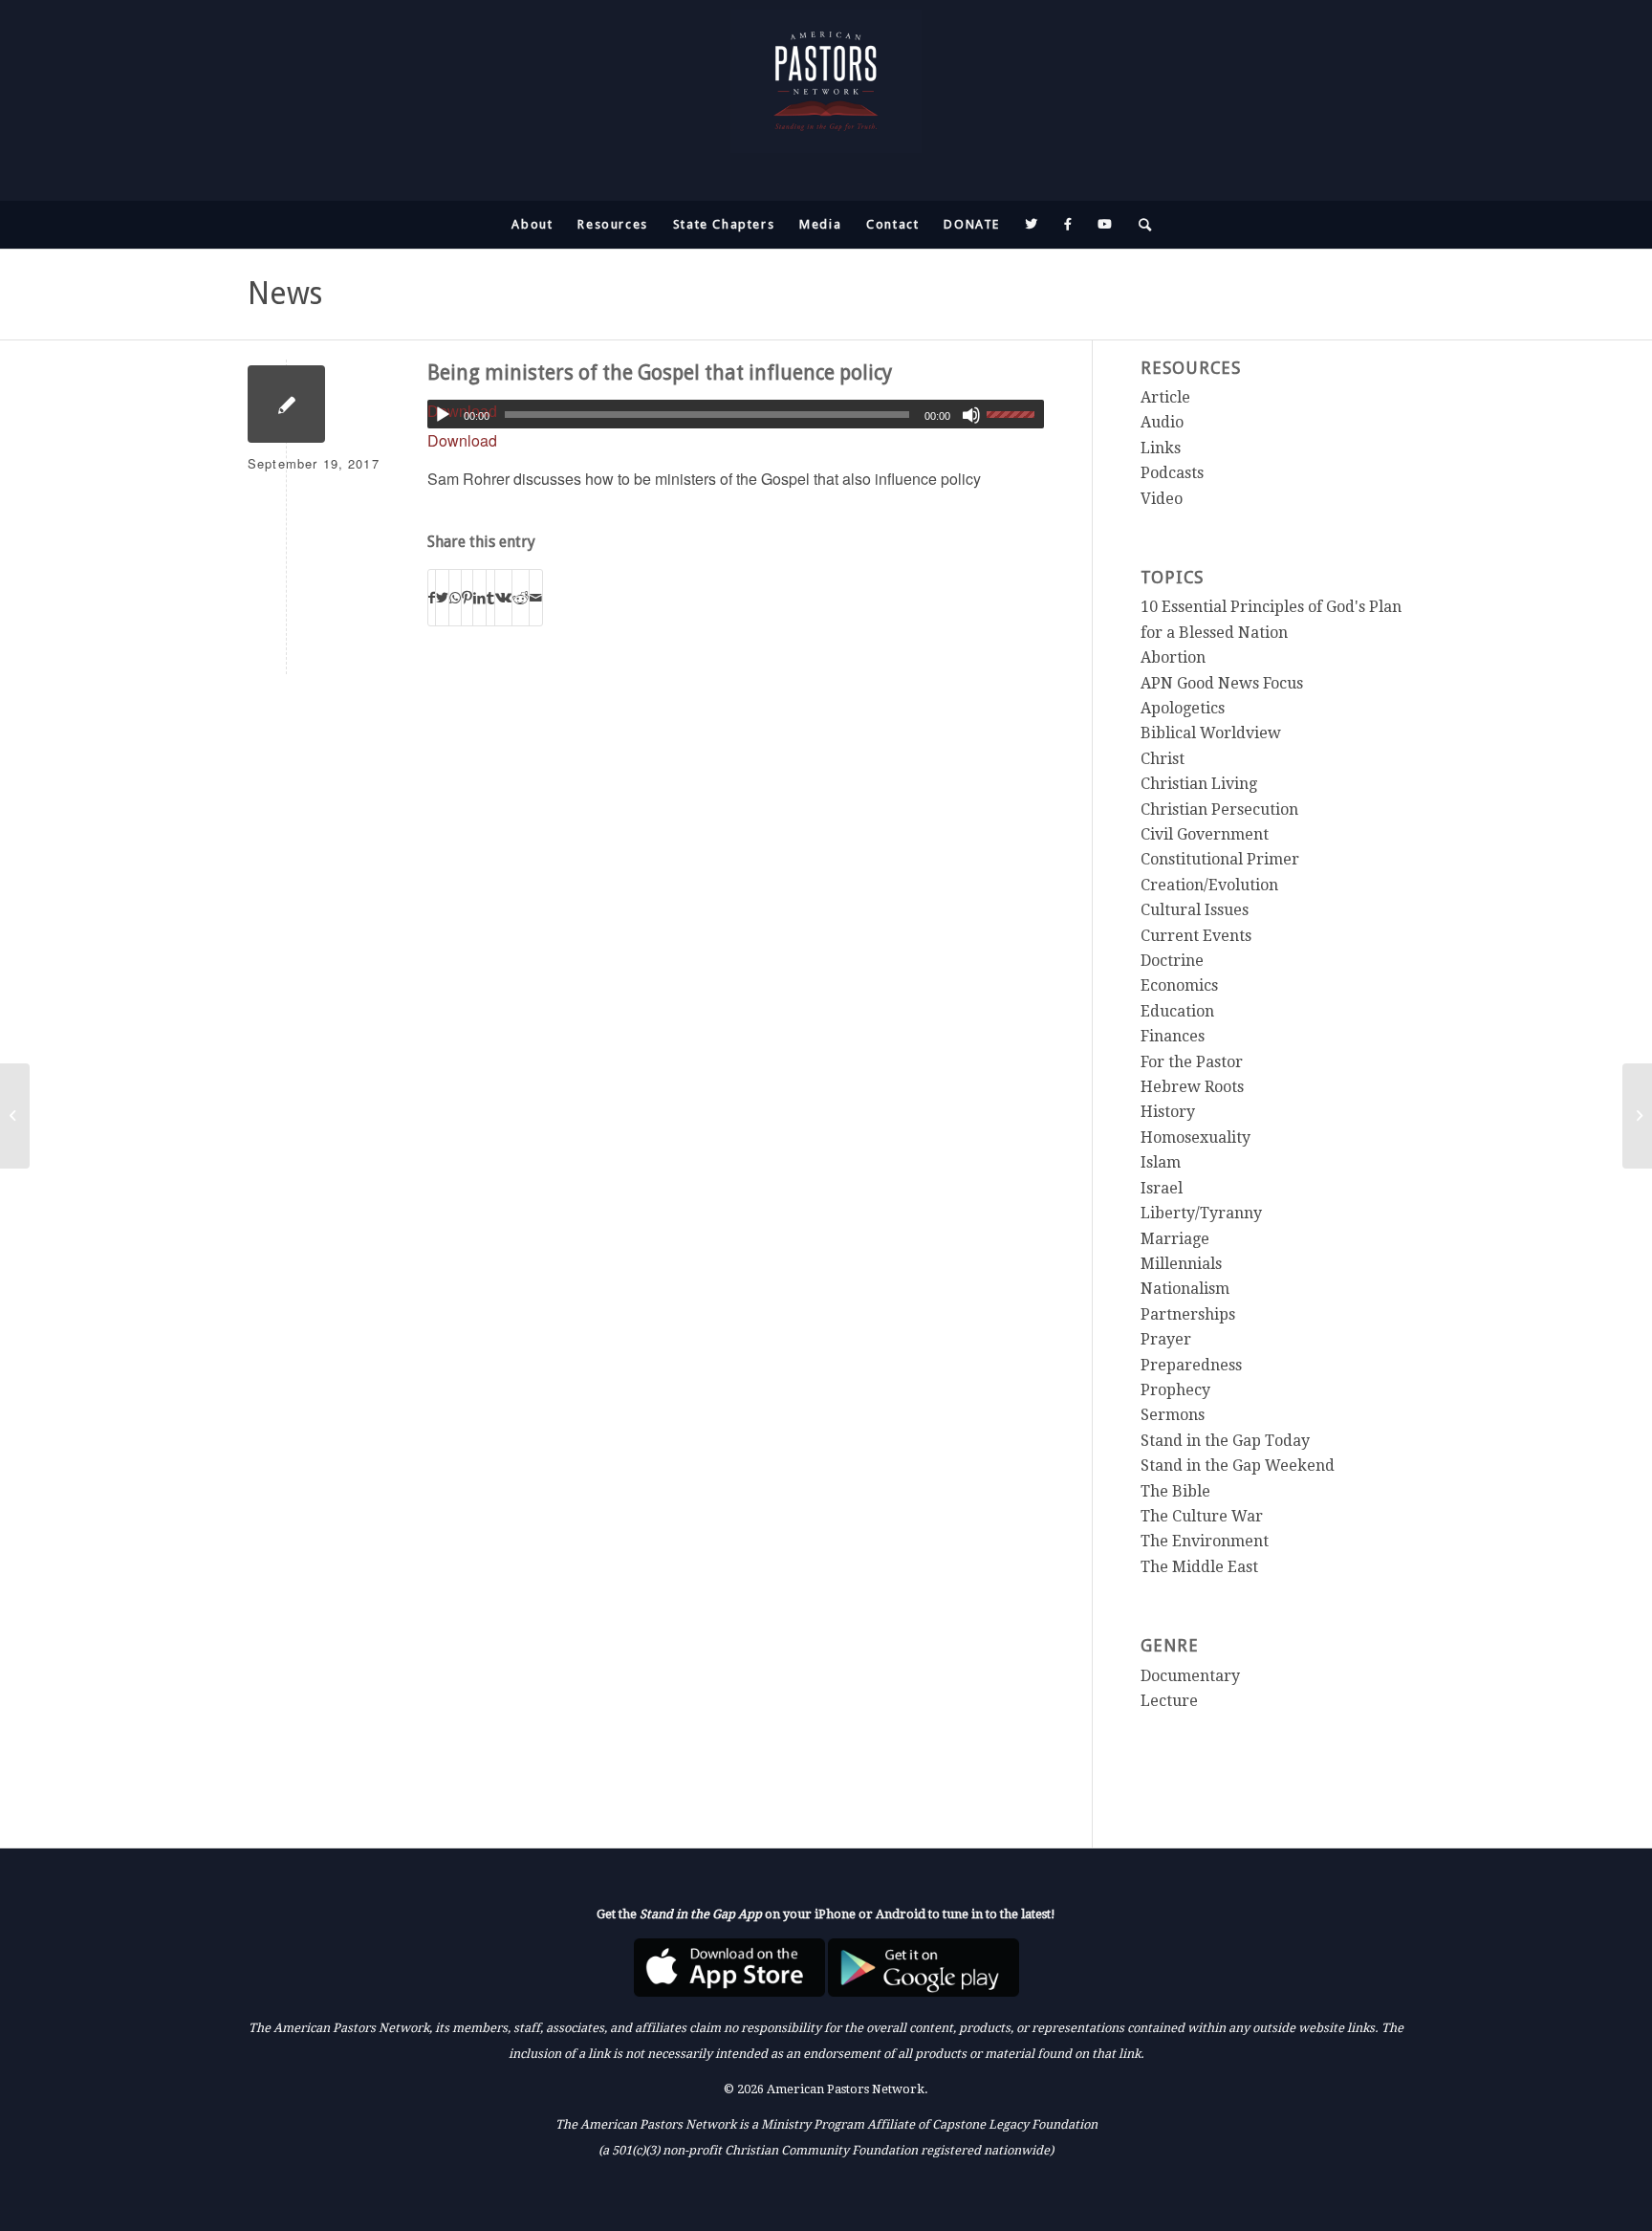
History (1168, 1112)
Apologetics (1183, 708)
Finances (1173, 1036)
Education (1177, 1011)
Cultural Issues (1195, 910)
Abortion (1173, 657)
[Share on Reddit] (521, 597)
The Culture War (1202, 1516)
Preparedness (1191, 1365)
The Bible (1175, 1491)
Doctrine (1172, 961)
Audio (1162, 422)
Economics (1179, 985)
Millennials (1181, 1264)
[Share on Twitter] (442, 597)
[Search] (1140, 225)
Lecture (1169, 1701)
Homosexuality (1196, 1137)
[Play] (443, 415)
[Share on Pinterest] (467, 597)
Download (462, 440)
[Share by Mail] (536, 597)
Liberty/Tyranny (1201, 1213)
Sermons (1173, 1415)
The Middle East (1199, 1567)
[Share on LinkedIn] (479, 597)
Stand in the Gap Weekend (1238, 1465)
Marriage (1175, 1239)
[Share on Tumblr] (490, 597)
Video (1162, 499)
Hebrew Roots (1192, 1087)
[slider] (1015, 414)
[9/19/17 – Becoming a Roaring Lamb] (15, 1116)
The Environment (1205, 1541)
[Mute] (971, 415)
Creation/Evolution (1209, 885)
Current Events (1196, 936)
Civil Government (1205, 834)
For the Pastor (1192, 1062)
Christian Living (1199, 784)
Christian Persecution (1219, 809)
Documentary (1190, 1676)
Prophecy (1175, 1390)
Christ (1163, 759)
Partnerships (1188, 1314)
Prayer (1166, 1339)
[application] (736, 414)
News (285, 294)
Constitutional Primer (1220, 859)
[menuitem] (532, 225)
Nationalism (1185, 1289)
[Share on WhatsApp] (455, 597)
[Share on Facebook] (432, 597)
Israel (1162, 1188)
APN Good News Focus (1222, 683)
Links (1161, 448)
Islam (1161, 1162)
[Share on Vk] (503, 597)
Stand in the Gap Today (1225, 1441)
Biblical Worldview (1211, 733)
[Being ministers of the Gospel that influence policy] (286, 404)
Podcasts (1172, 473)
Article (1165, 397)
